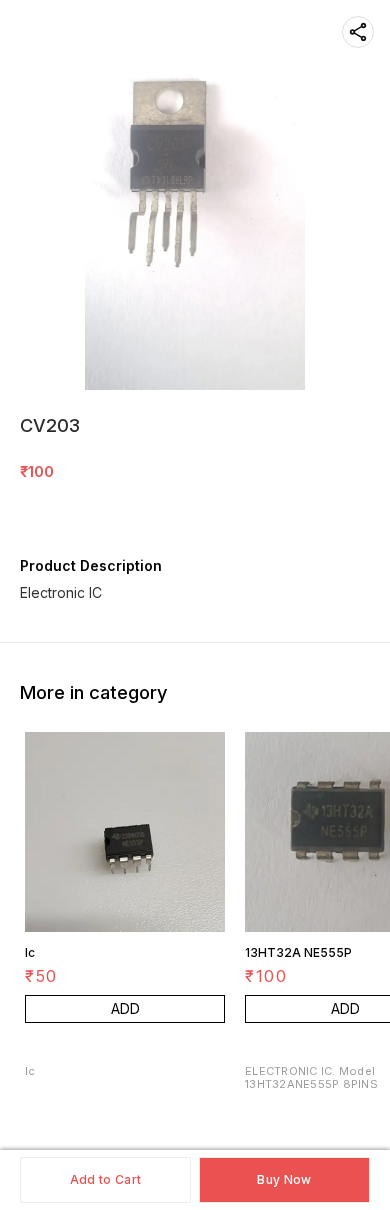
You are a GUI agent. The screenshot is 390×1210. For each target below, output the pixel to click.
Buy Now (284, 1179)
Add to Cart (105, 1179)
